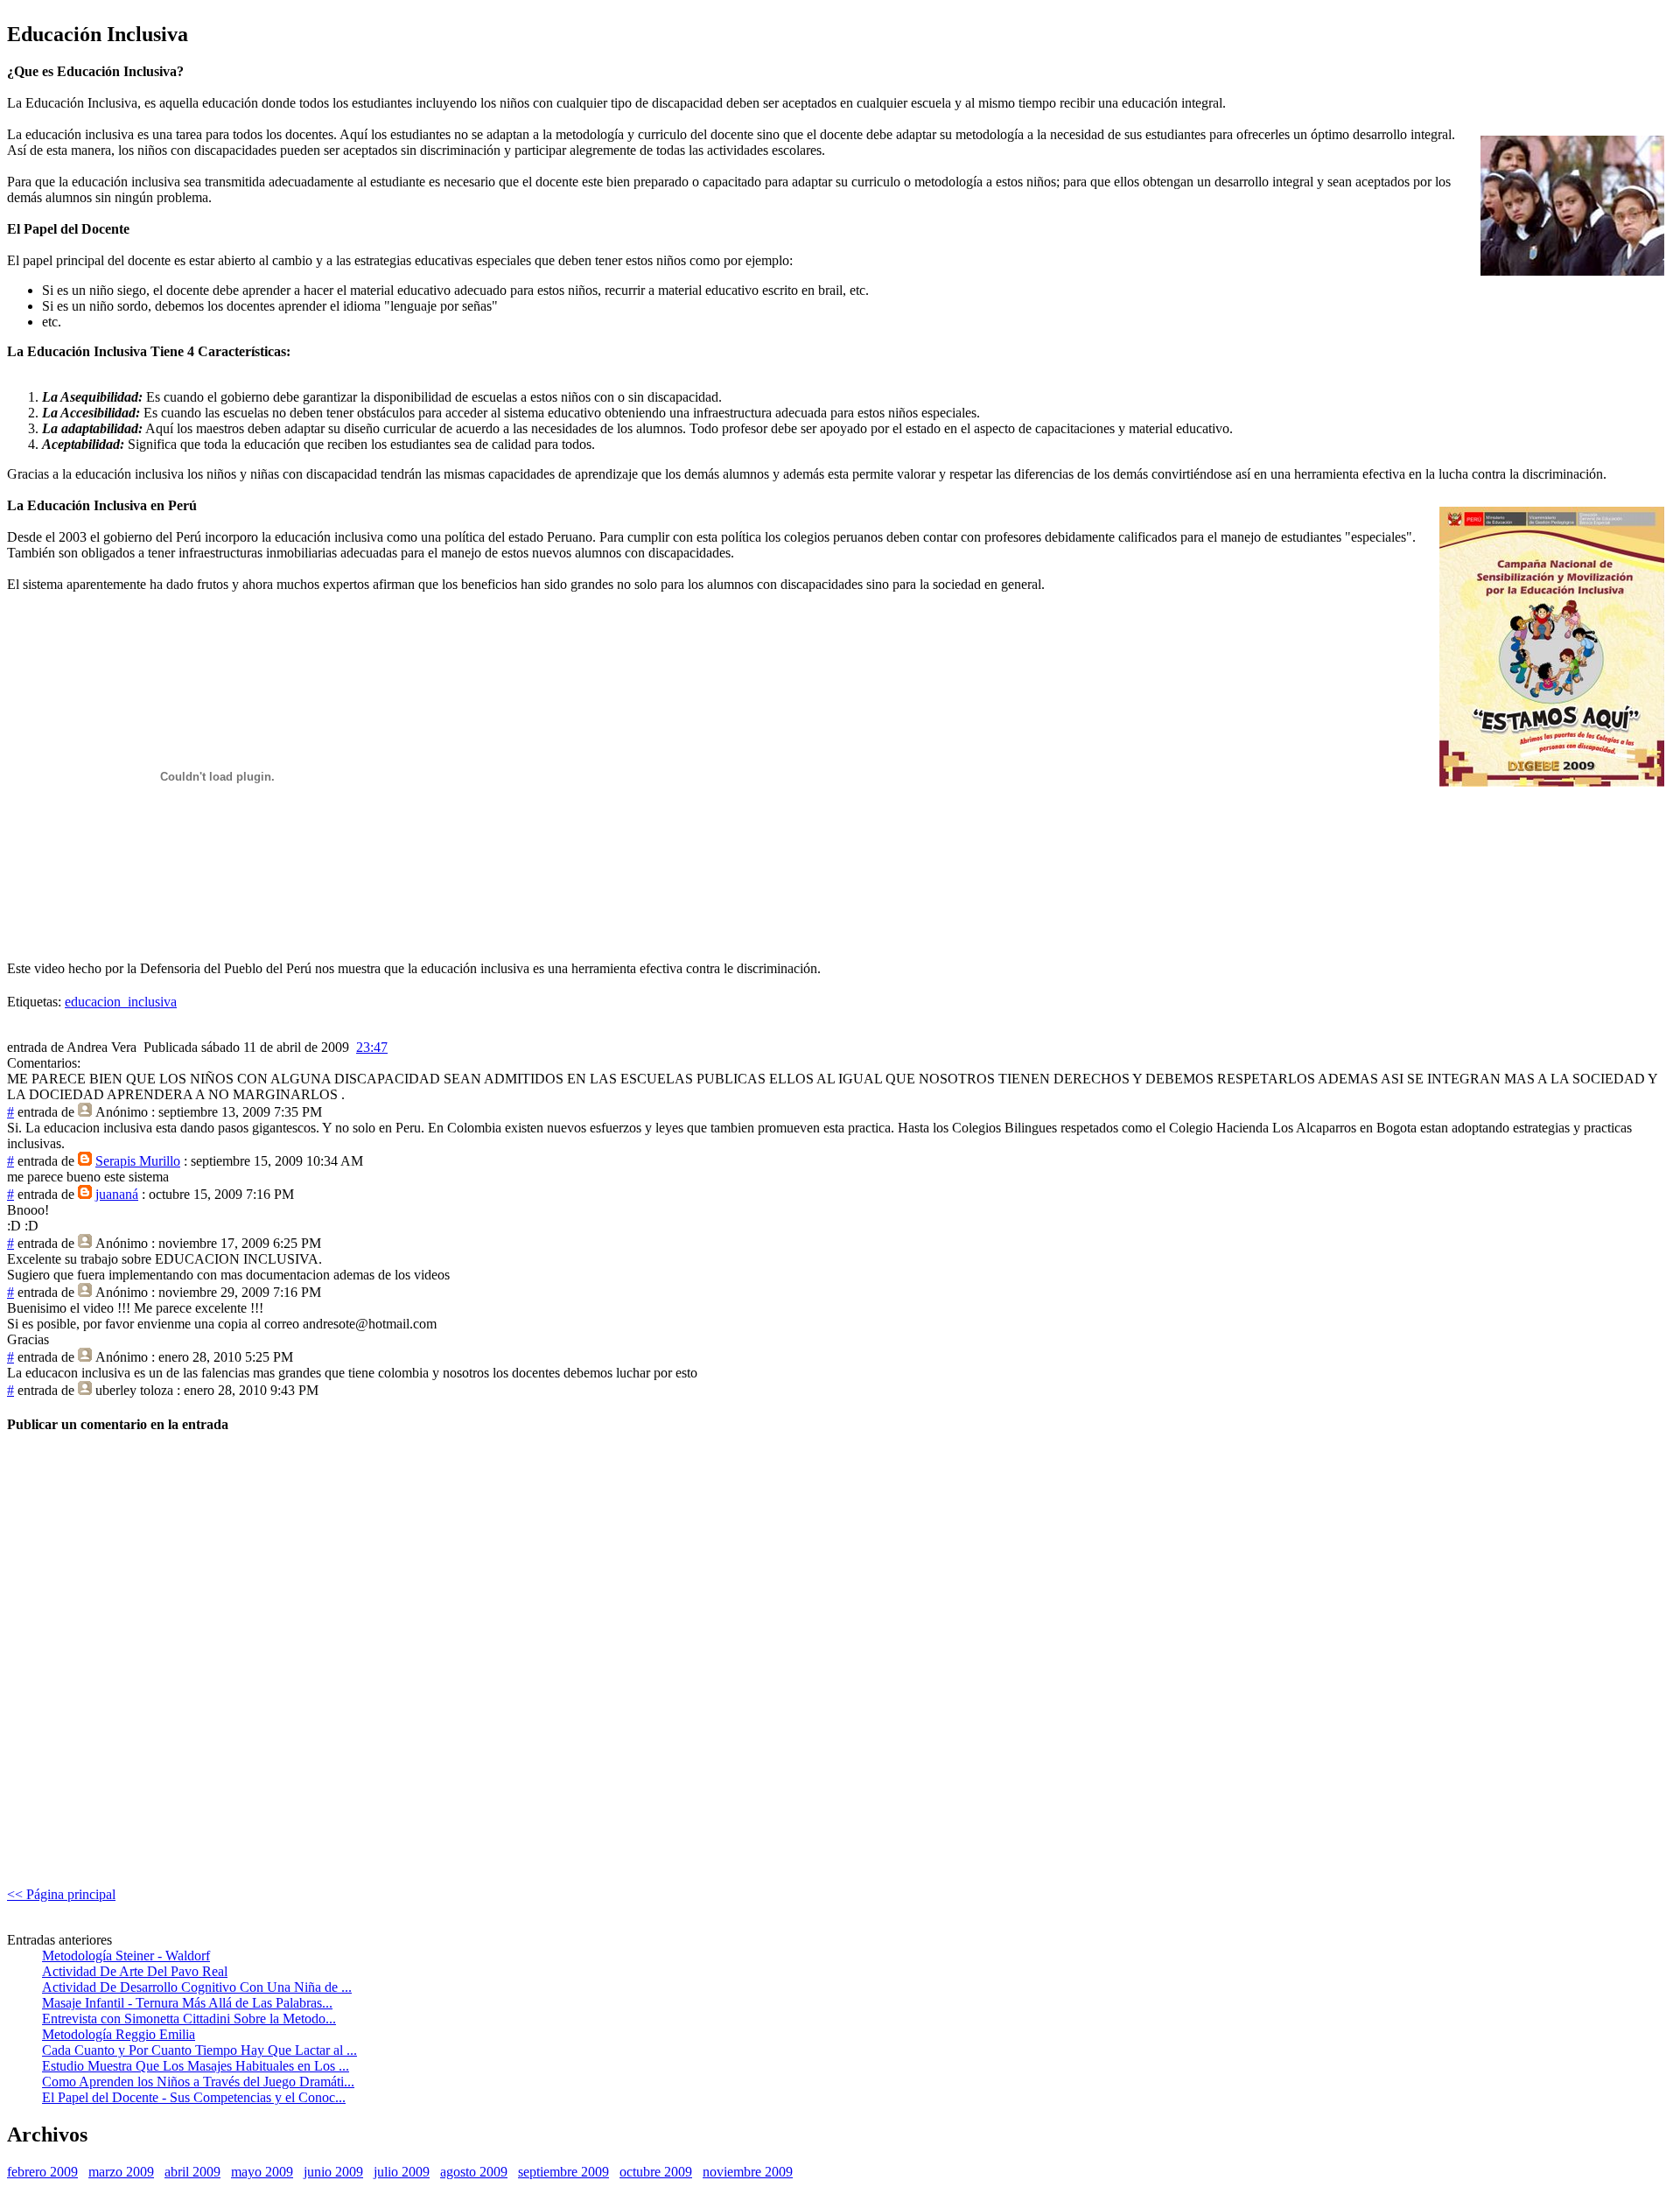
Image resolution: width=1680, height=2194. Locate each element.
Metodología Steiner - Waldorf (126, 1956)
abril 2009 (192, 2172)
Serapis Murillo (138, 1161)
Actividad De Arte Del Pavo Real (135, 1971)
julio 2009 (402, 2172)
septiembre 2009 (563, 2172)
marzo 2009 (121, 2172)
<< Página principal (61, 1894)
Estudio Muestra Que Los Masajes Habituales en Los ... (196, 2066)
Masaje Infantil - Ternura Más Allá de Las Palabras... (187, 2003)
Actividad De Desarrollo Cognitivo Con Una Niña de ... (197, 1987)
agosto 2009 (474, 2172)
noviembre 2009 (748, 2172)
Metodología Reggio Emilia (119, 2034)
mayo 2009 (262, 2172)
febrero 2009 (42, 2172)
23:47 (372, 1047)
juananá (117, 1194)
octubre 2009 (656, 2172)
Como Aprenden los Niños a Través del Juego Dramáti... (198, 2082)
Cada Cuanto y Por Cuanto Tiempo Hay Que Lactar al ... (199, 2050)
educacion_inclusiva (121, 1002)
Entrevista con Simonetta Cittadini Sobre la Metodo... (189, 2019)
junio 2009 (333, 2172)
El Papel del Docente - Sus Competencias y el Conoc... (194, 2097)
